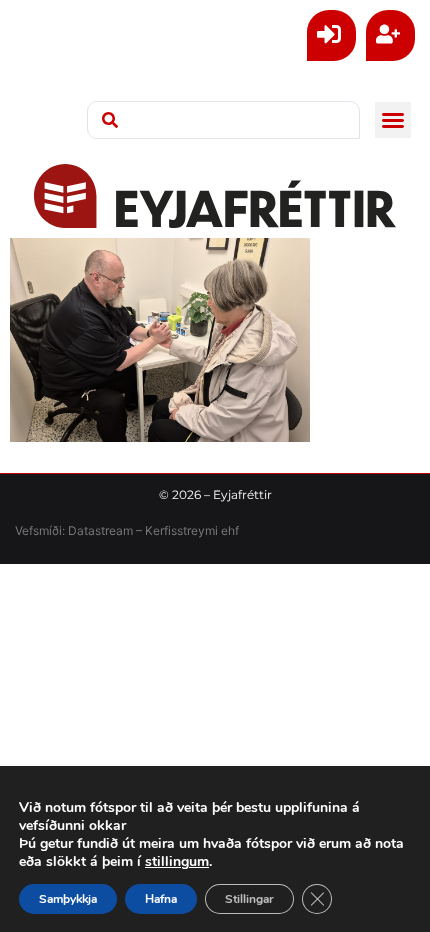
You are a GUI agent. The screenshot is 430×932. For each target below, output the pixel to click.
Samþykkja (68, 899)
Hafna (161, 899)
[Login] (331, 35)
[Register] (390, 35)
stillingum (177, 862)
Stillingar (249, 899)
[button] (393, 120)
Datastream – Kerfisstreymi (141, 530)
